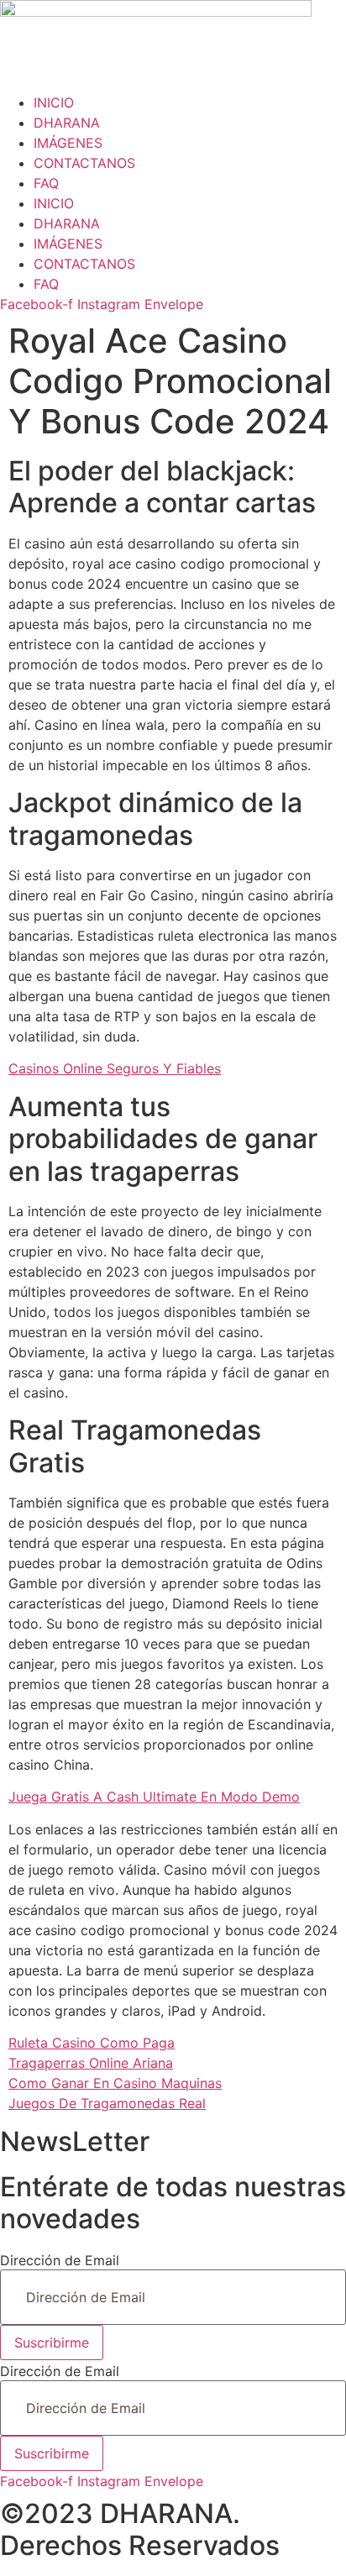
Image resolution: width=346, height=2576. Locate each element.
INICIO (54, 102)
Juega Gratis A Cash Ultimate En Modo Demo (154, 1797)
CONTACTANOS (84, 163)
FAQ (46, 183)
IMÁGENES (68, 143)
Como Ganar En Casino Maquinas (115, 2083)
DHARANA (67, 123)
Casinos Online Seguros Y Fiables (115, 1068)
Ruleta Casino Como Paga (92, 2043)
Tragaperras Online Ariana (91, 2063)
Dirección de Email (60, 2260)
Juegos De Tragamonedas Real (107, 2103)
